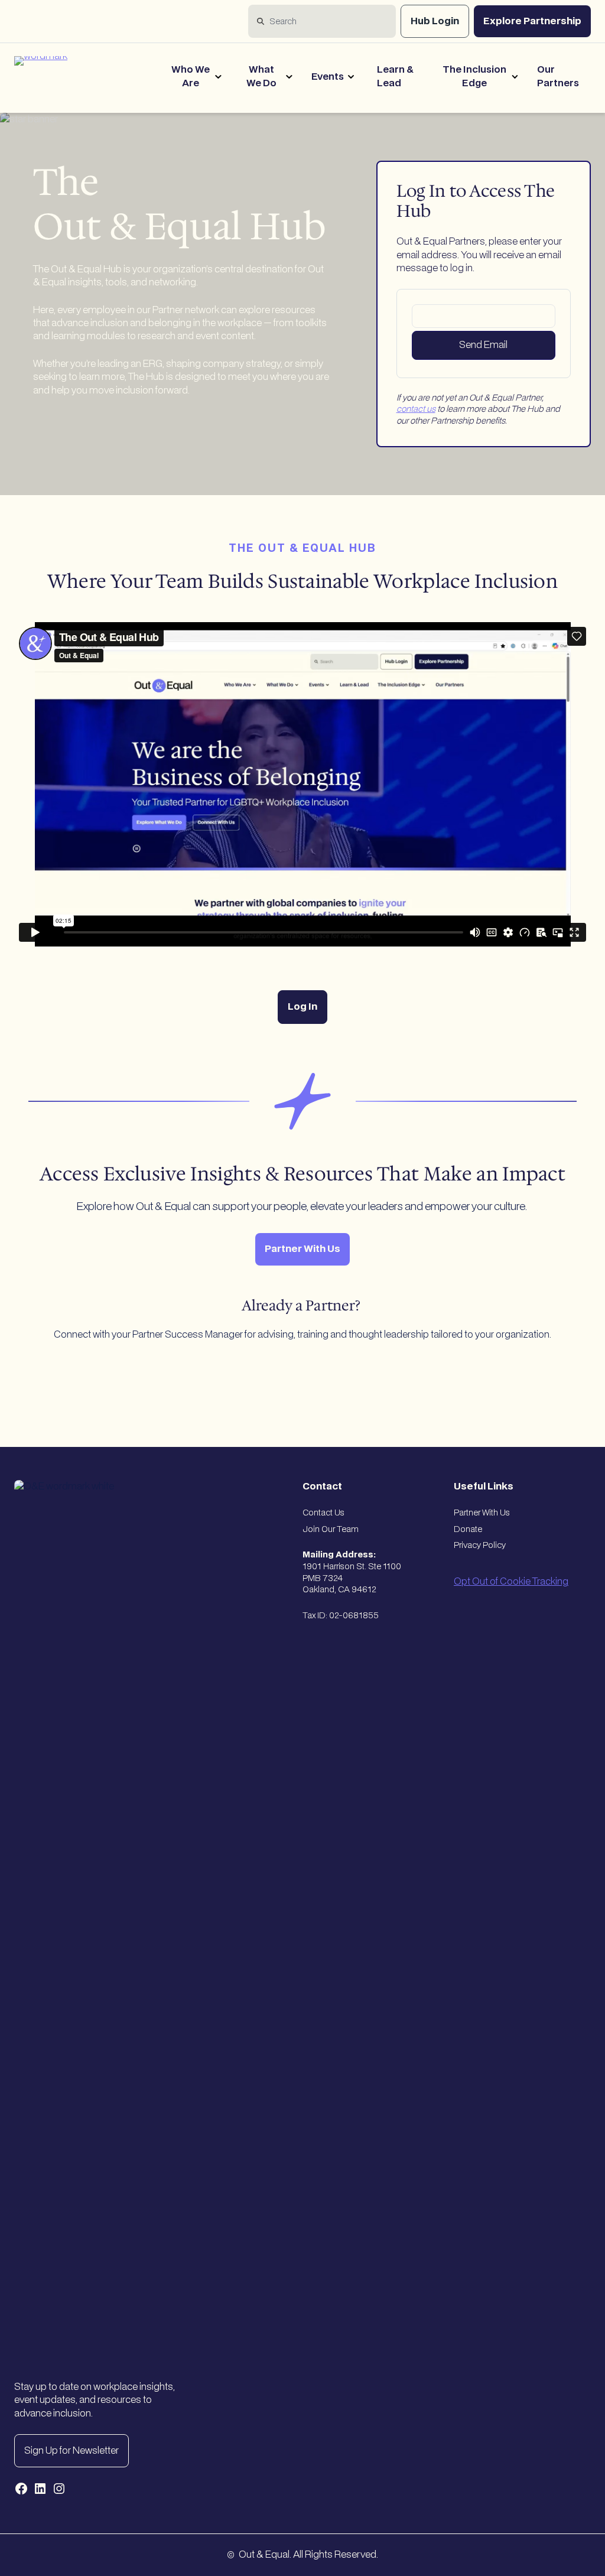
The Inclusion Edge (474, 76)
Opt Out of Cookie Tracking (511, 1582)
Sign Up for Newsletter (71, 2451)
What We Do (261, 76)
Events (328, 77)
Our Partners (558, 76)
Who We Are (191, 76)
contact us (416, 409)
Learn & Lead (395, 76)
